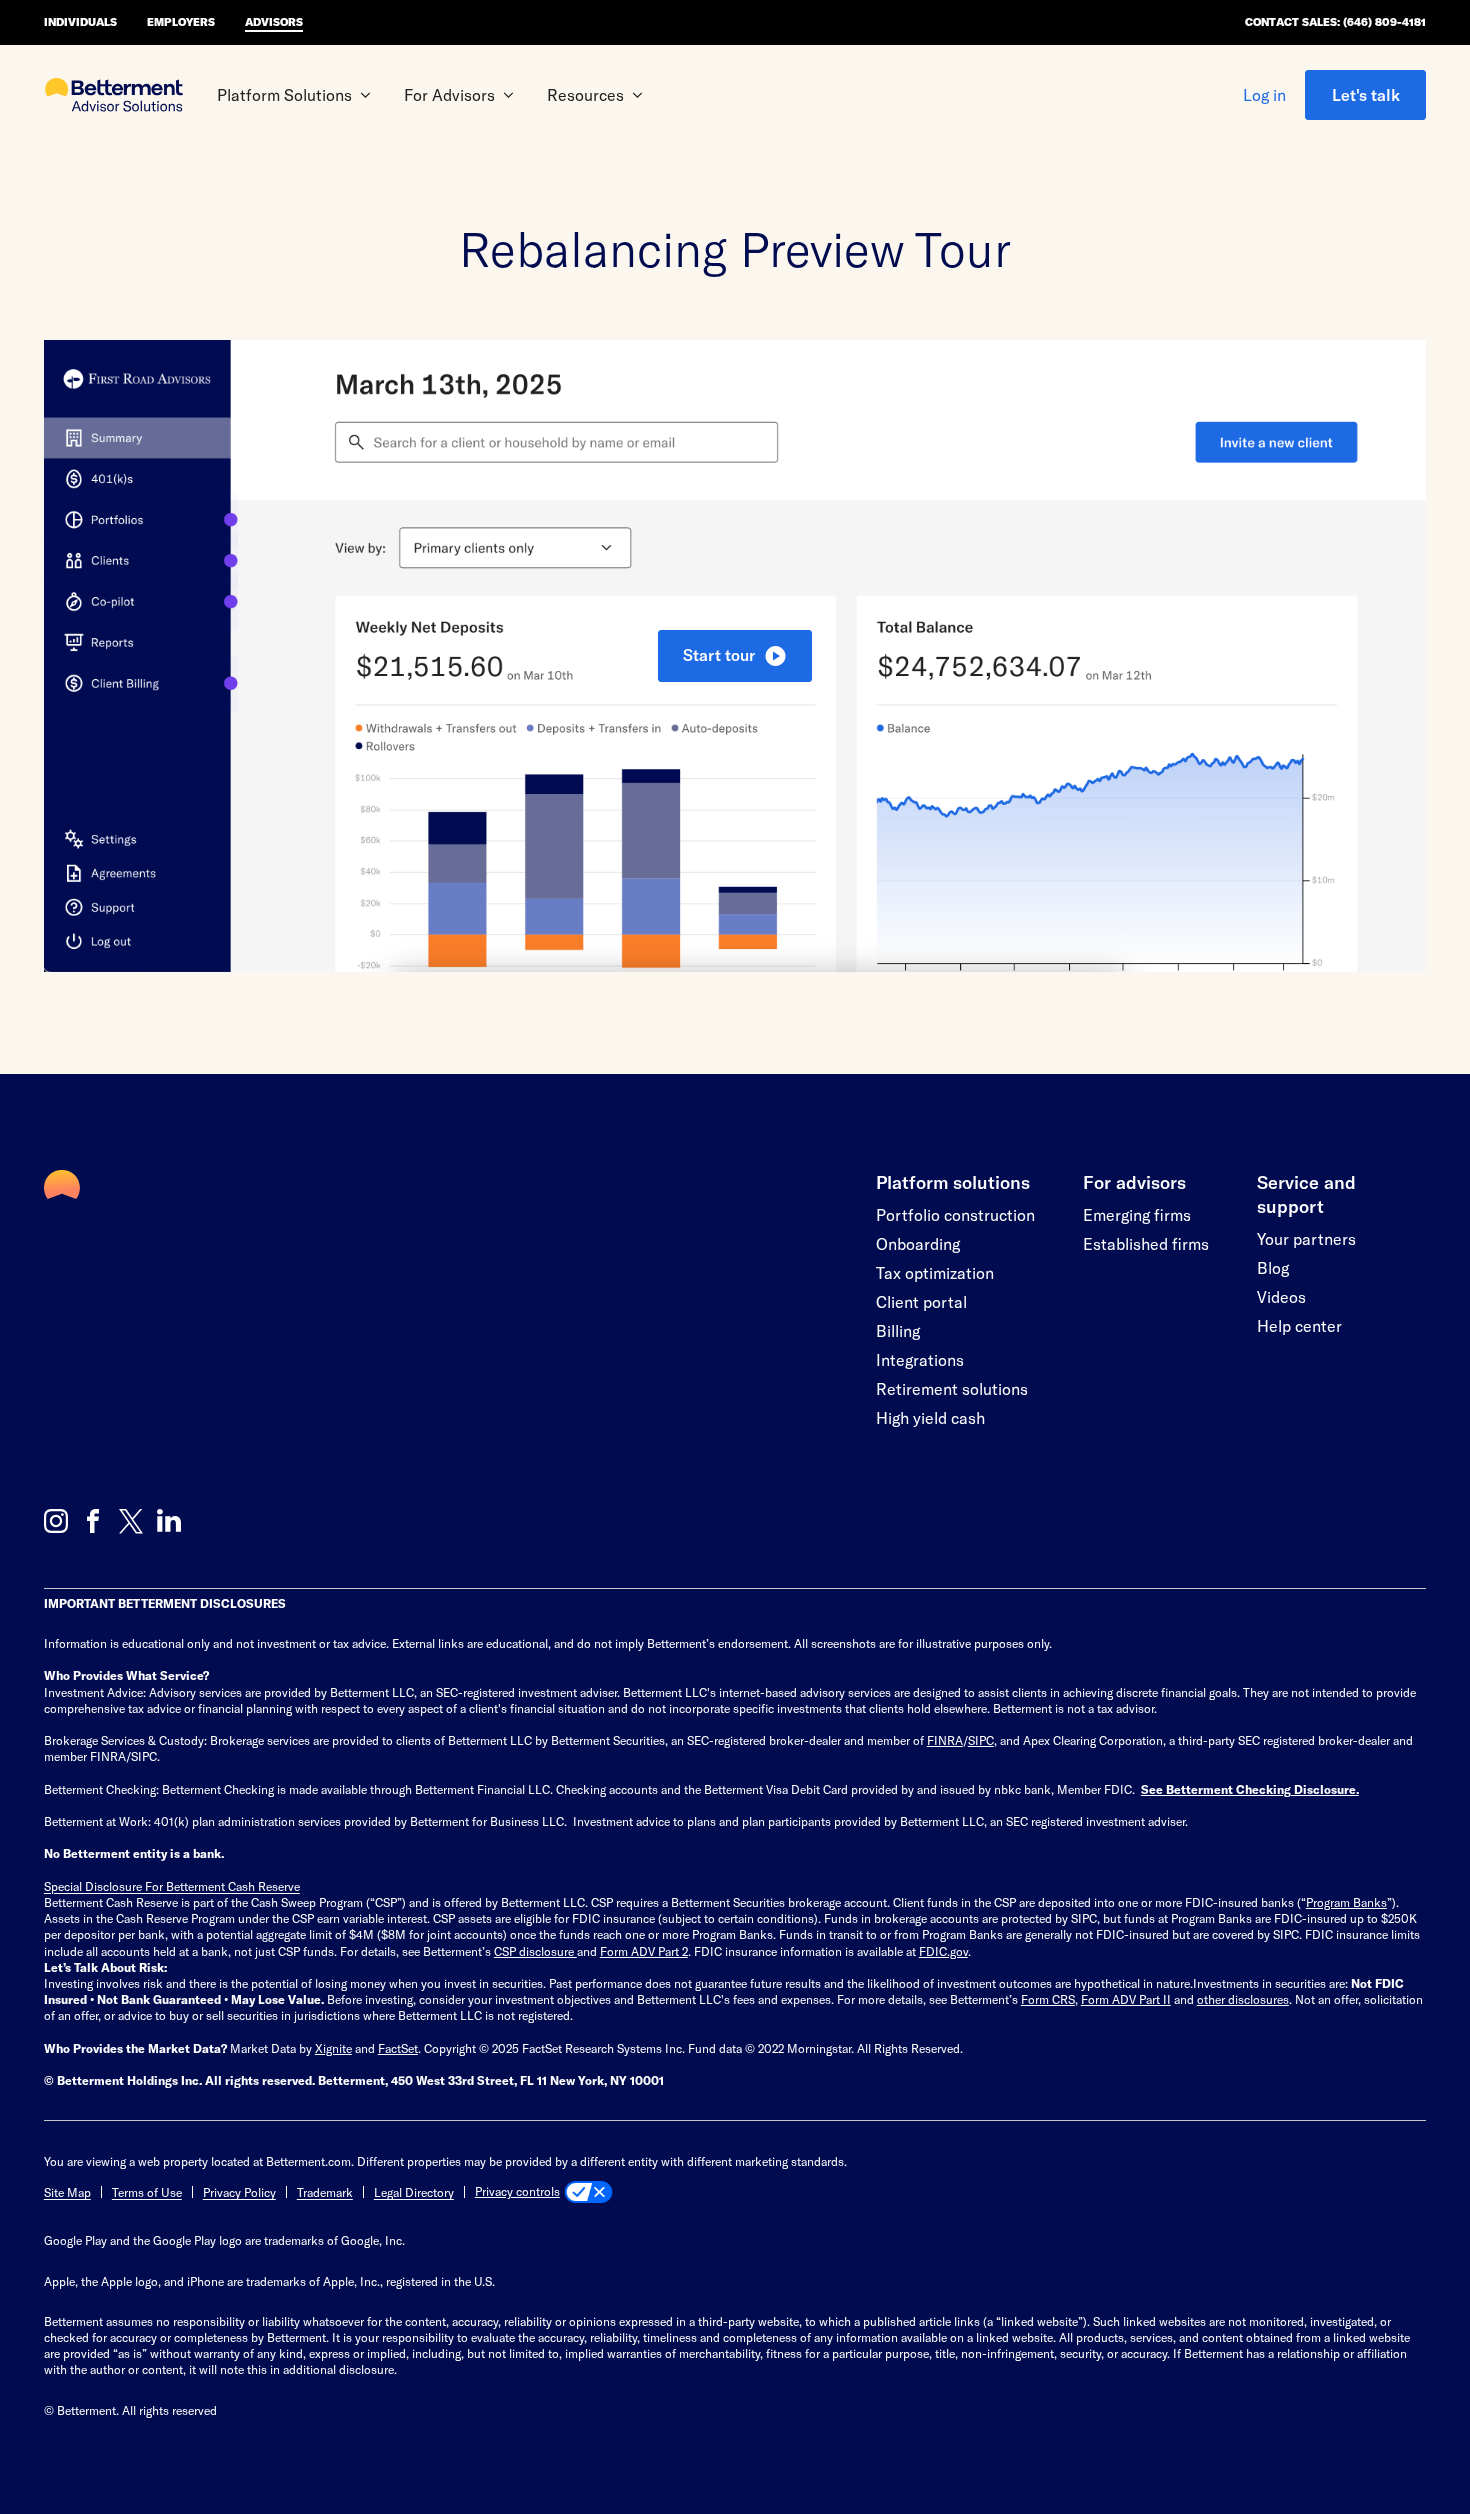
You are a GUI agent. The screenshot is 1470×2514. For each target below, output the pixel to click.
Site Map (67, 2192)
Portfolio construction (955, 1214)
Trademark (325, 2192)
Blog (1273, 1267)
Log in (1264, 94)
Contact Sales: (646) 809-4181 (1335, 21)
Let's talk (1366, 94)
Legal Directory (414, 2192)
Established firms (1146, 1243)
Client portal (921, 1301)
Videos (1281, 1296)
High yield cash (930, 1417)
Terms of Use (147, 2192)
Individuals (80, 21)
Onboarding (918, 1243)
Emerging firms (1137, 1214)
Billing (898, 1330)
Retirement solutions (952, 1388)
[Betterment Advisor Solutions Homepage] (114, 96)
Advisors (274, 21)
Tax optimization (935, 1272)
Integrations (920, 1359)
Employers (181, 21)
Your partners (1306, 1238)
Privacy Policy (239, 2192)
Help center (1299, 1325)
